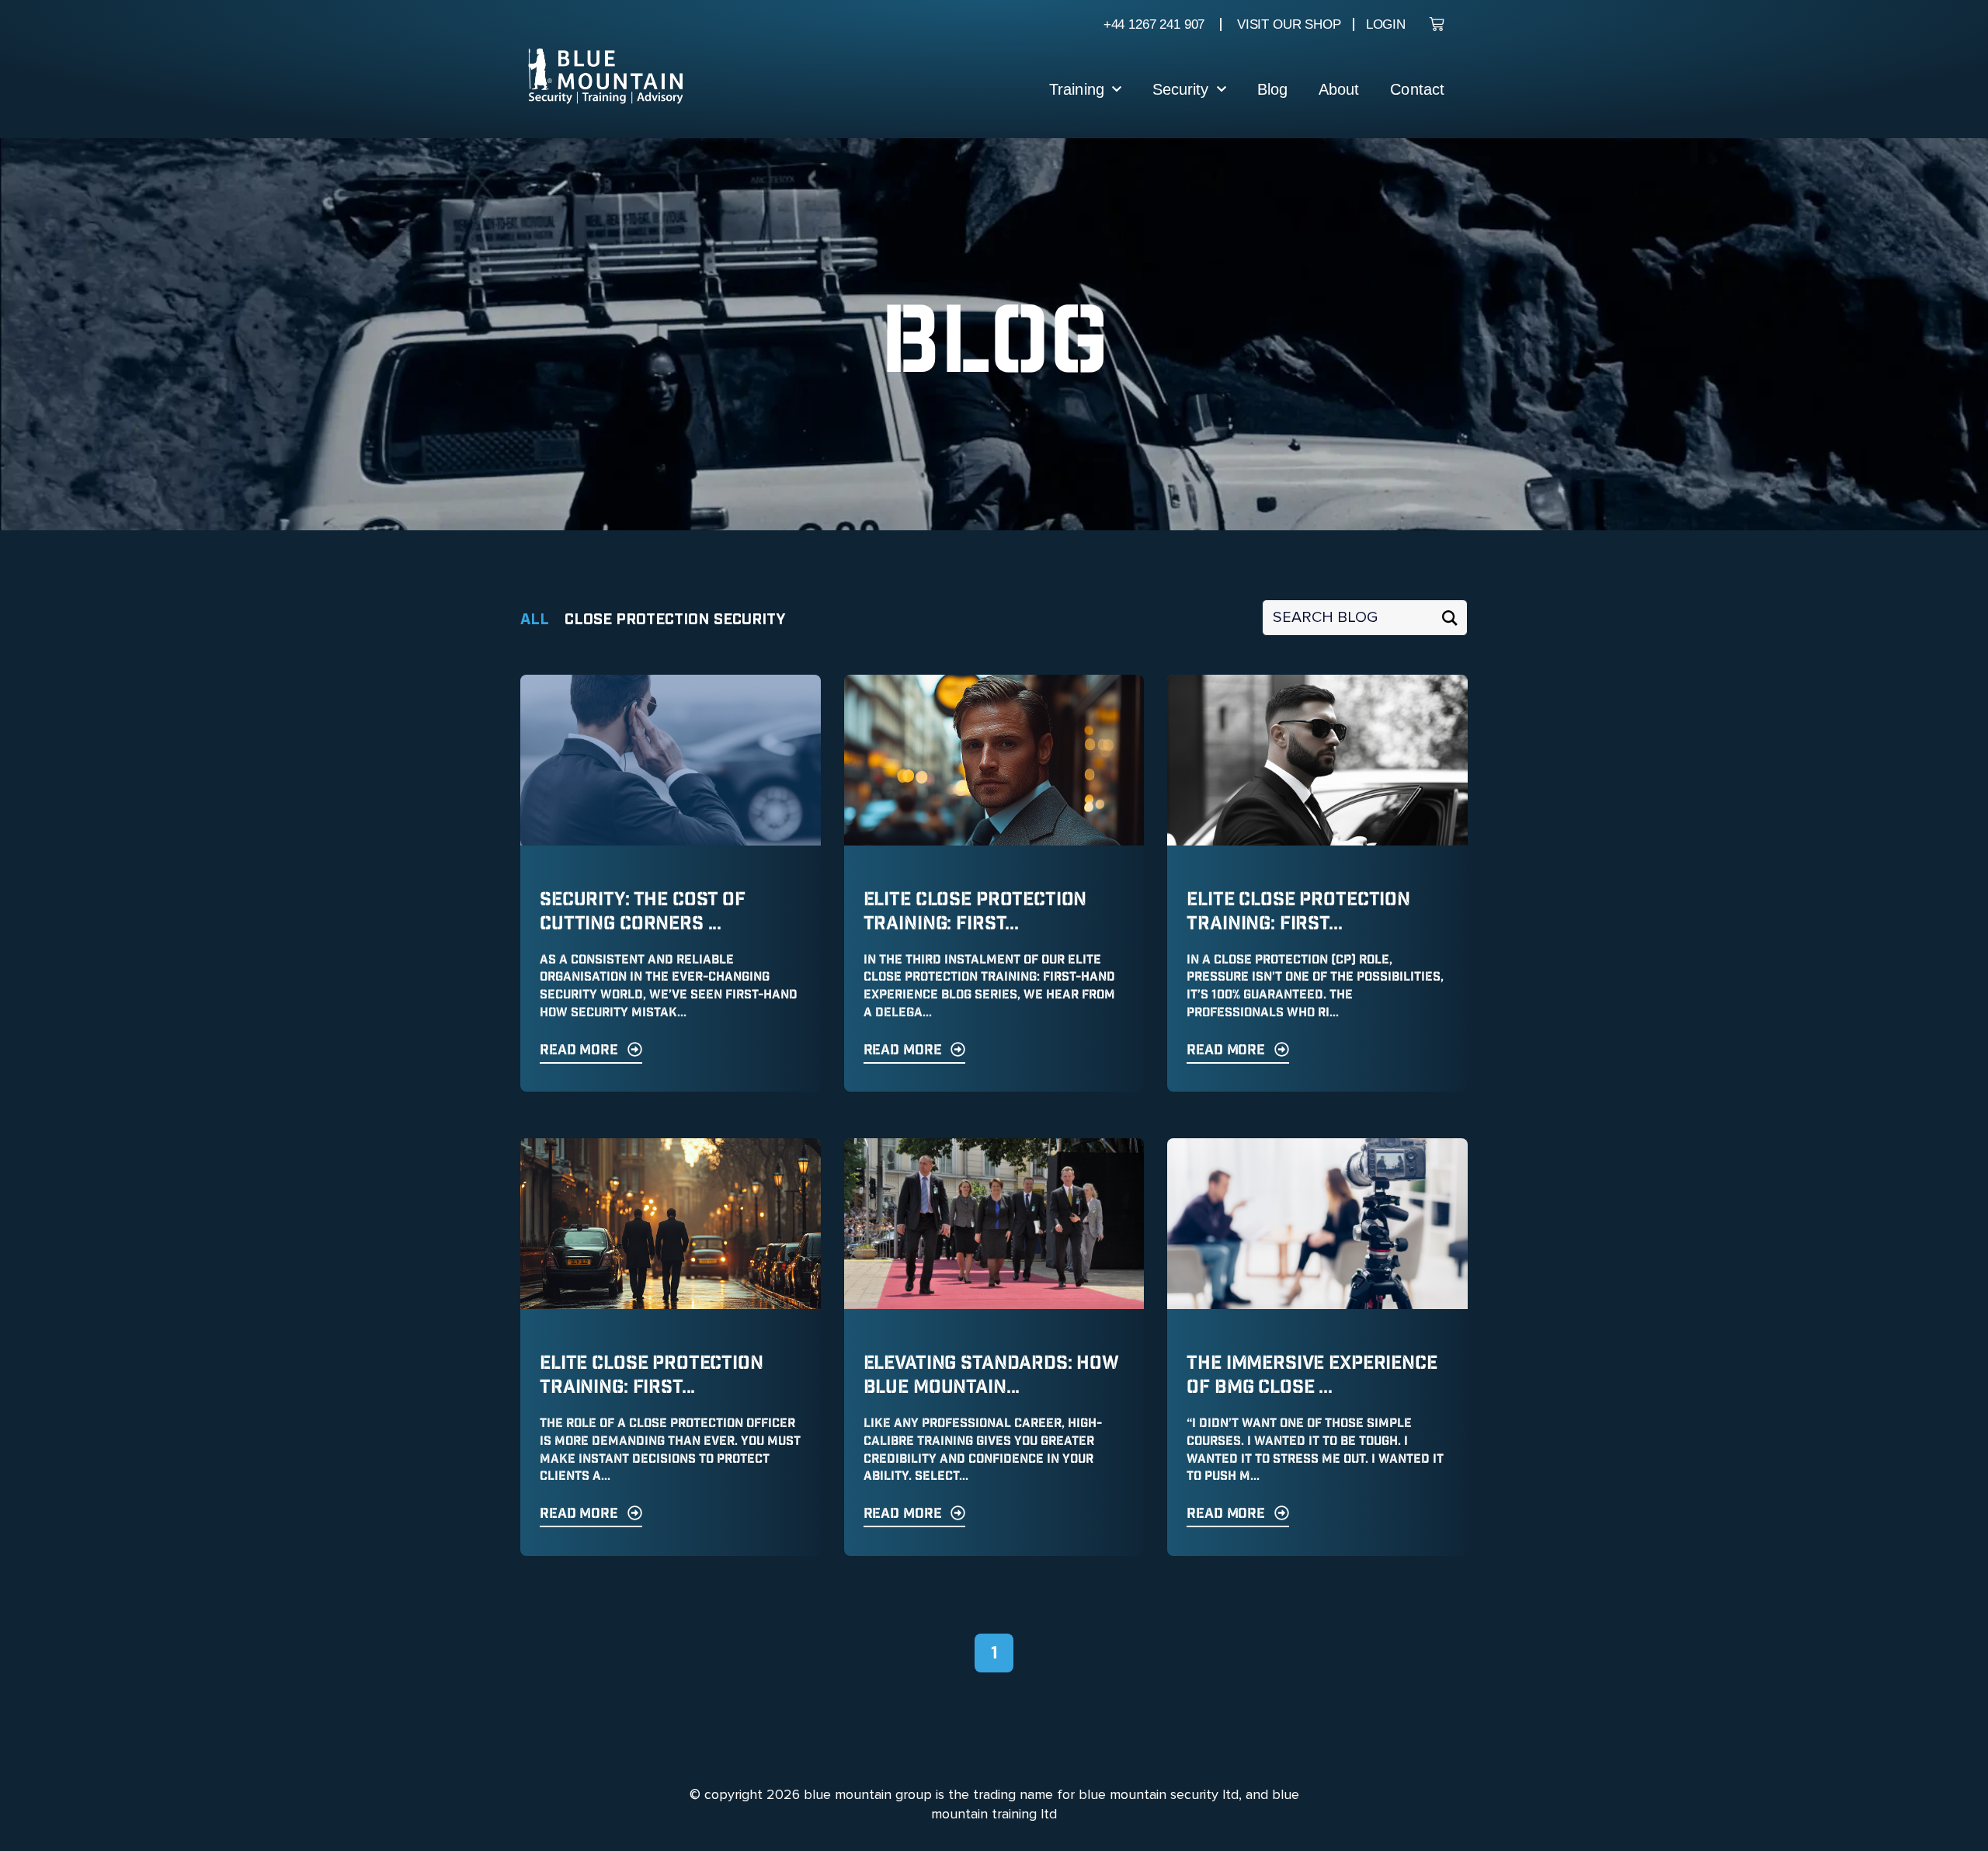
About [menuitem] (1339, 89)
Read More (579, 1050)
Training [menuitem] (1077, 89)
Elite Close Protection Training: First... (975, 912)
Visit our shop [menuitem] (1289, 24)
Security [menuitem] (1181, 89)
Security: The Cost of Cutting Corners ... (643, 912)
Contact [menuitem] (1417, 89)
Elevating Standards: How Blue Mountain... (991, 1375)
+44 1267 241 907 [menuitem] (1154, 24)
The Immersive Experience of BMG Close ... (1312, 1375)
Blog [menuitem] (1272, 89)
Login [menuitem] (1386, 24)
